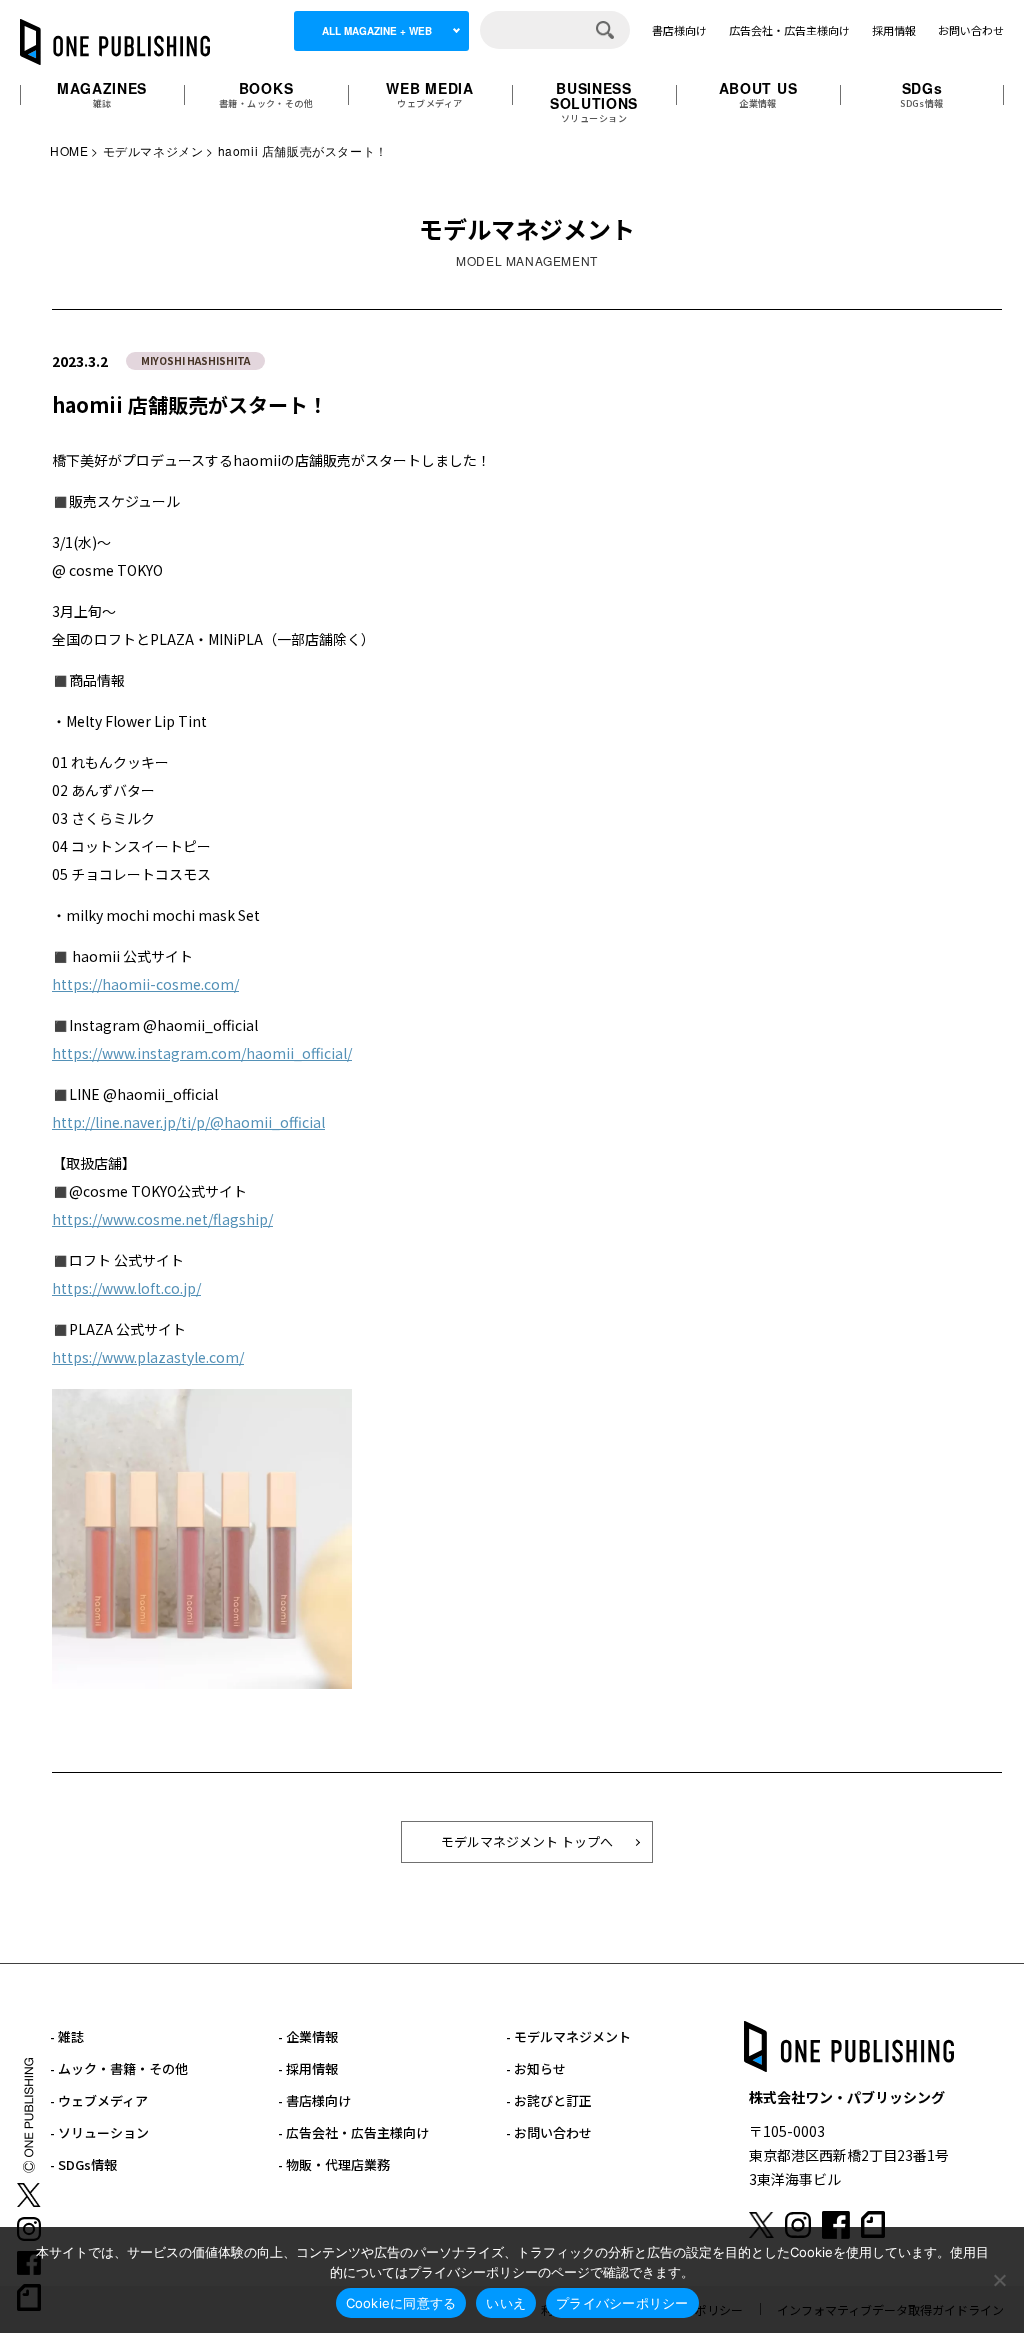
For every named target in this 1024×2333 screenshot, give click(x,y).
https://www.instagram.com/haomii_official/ (202, 1053)
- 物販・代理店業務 (334, 2164)
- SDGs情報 (83, 2164)
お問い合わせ (971, 30)
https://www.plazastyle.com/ (148, 1357)
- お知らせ (536, 2068)
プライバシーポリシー (622, 2303)
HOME (69, 150)
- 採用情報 (308, 2068)
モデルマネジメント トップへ (527, 1841)
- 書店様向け (314, 2100)
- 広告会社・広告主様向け (353, 2132)
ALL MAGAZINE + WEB (377, 31)
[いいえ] (999, 2280)
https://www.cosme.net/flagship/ (162, 1219)
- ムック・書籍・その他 (119, 2068)
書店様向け (679, 30)
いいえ (506, 2303)
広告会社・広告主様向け (789, 30)
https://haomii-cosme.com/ (145, 984)
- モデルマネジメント (568, 2036)
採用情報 (894, 30)
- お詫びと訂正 (549, 2100)
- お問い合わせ (549, 2132)
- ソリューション (99, 2132)
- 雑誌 (67, 2036)
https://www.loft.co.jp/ (126, 1288)
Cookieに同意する (401, 2303)
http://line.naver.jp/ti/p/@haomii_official (188, 1122)
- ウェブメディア (99, 2100)
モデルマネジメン (153, 150)
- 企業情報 (308, 2036)
